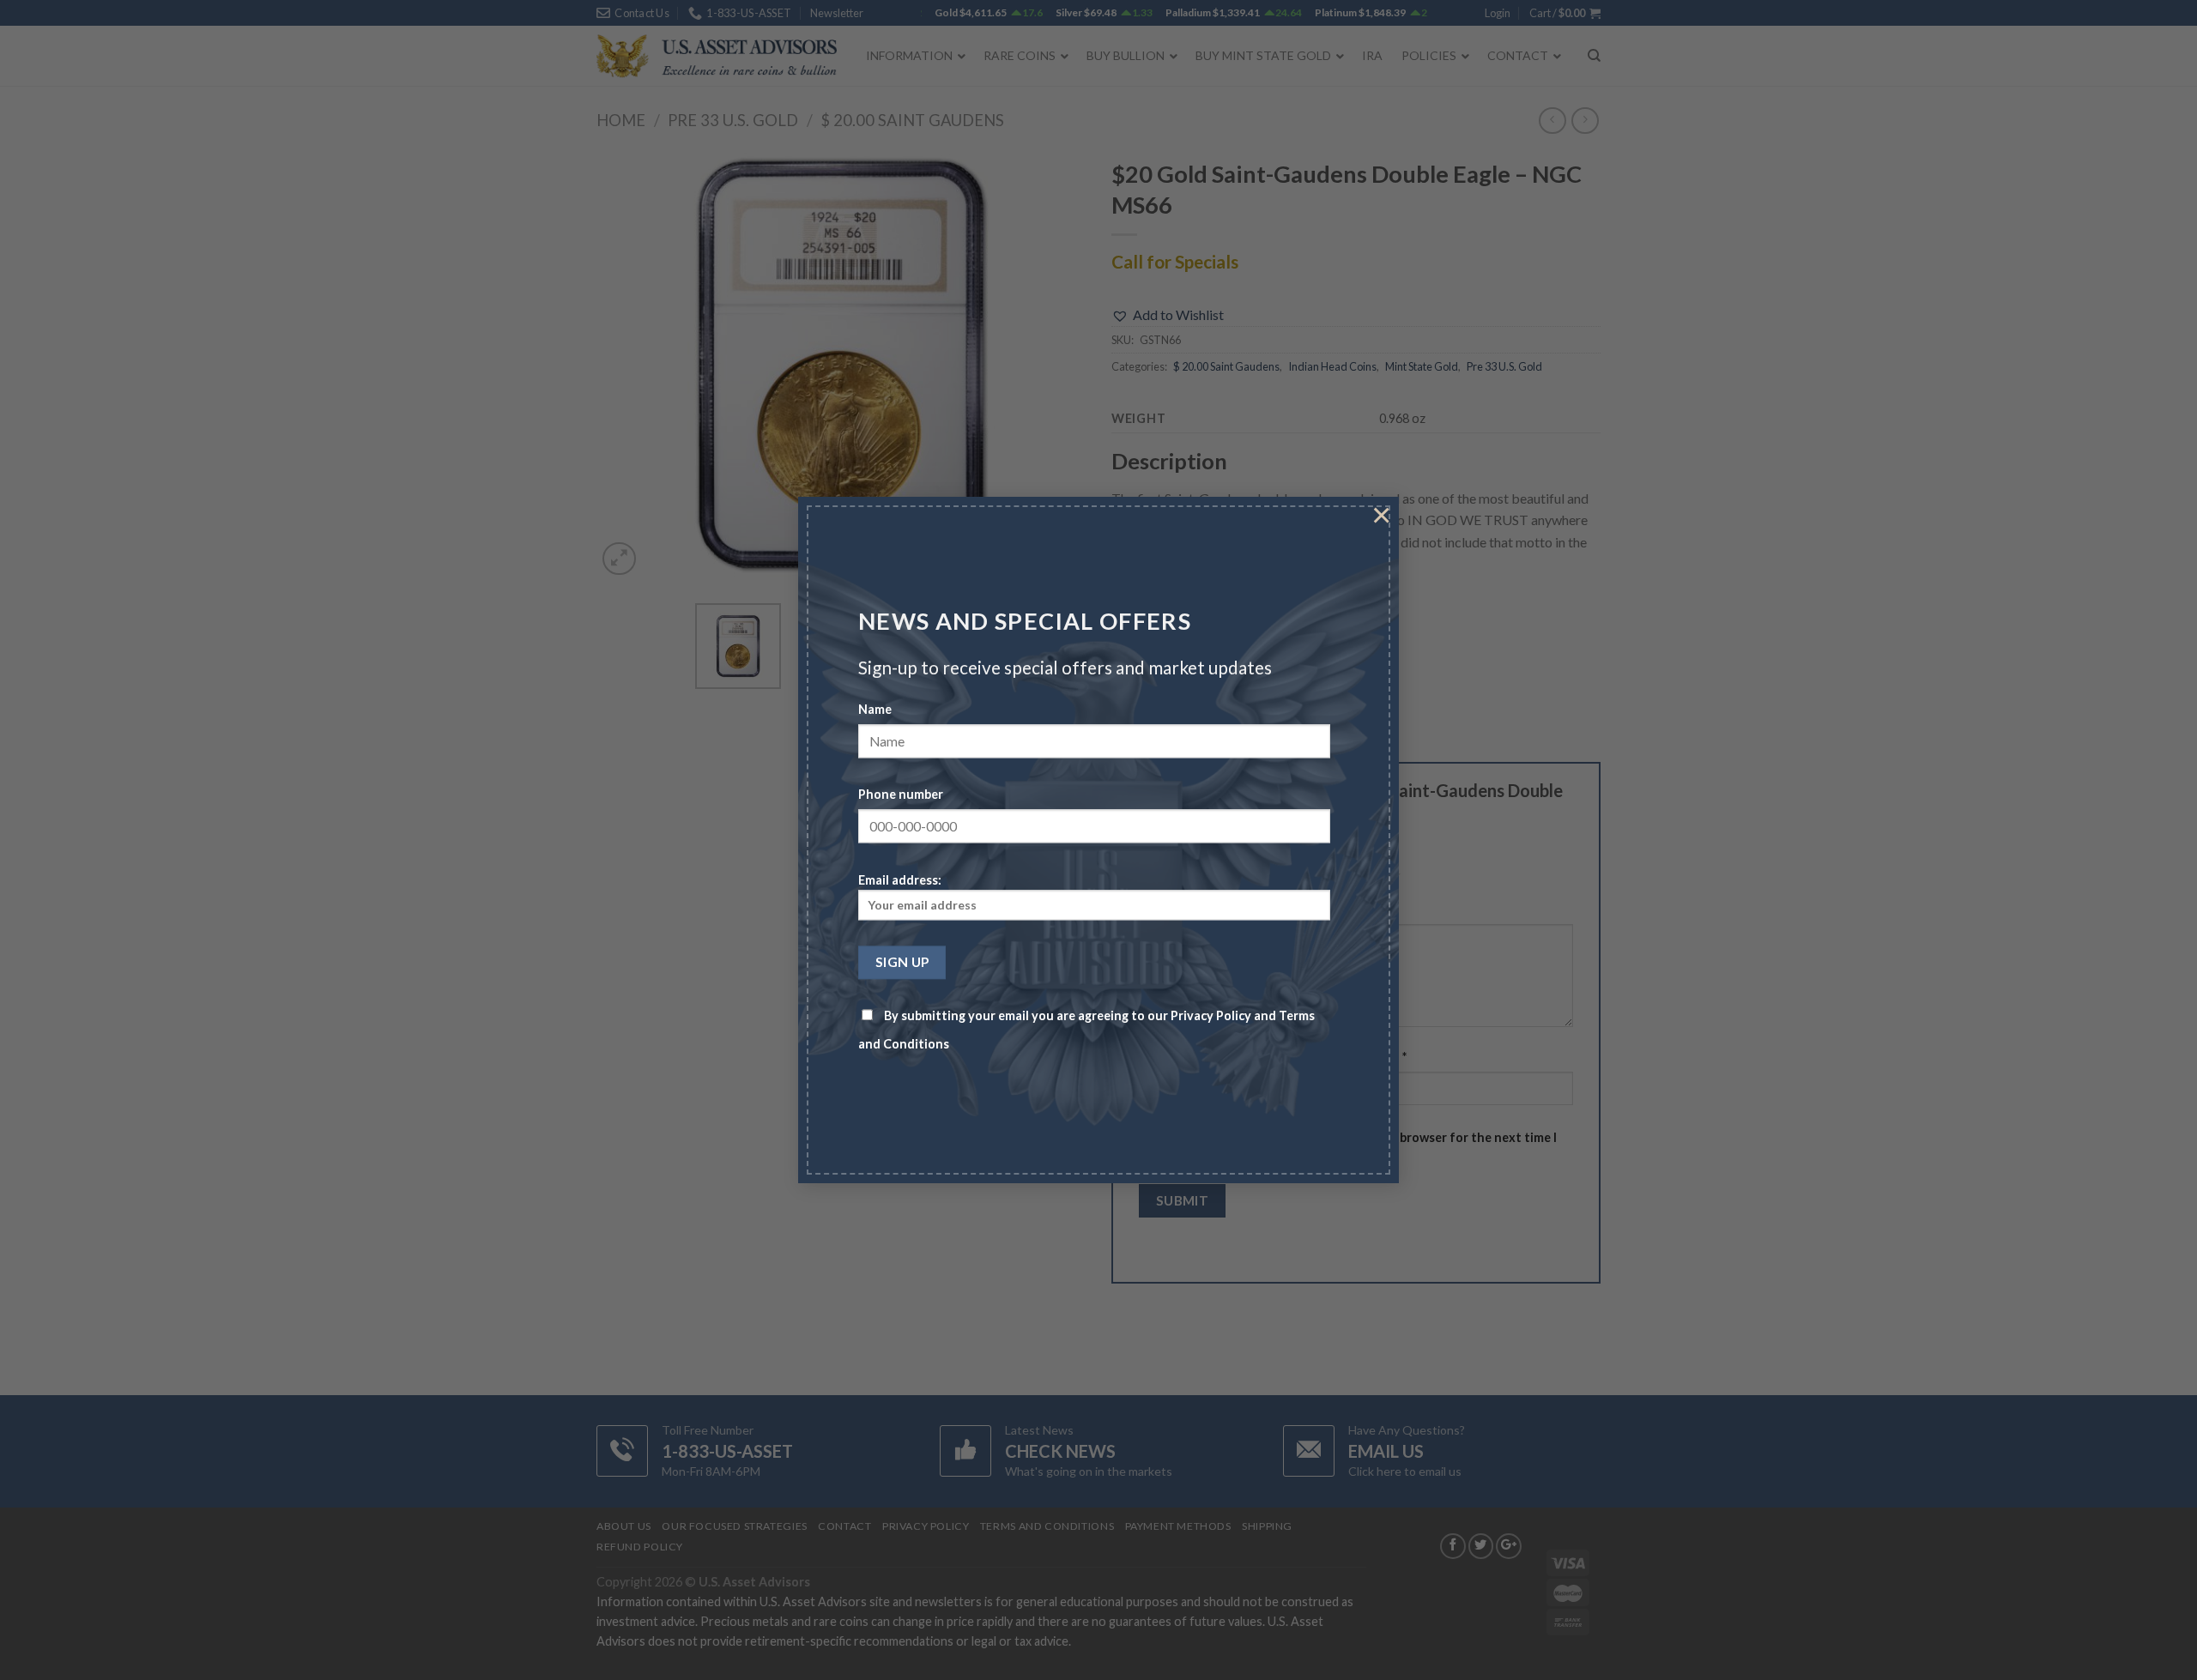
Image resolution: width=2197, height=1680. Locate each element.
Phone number (901, 795)
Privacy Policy (1211, 1016)
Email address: (900, 880)
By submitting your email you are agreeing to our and (1086, 1030)
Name (875, 710)
